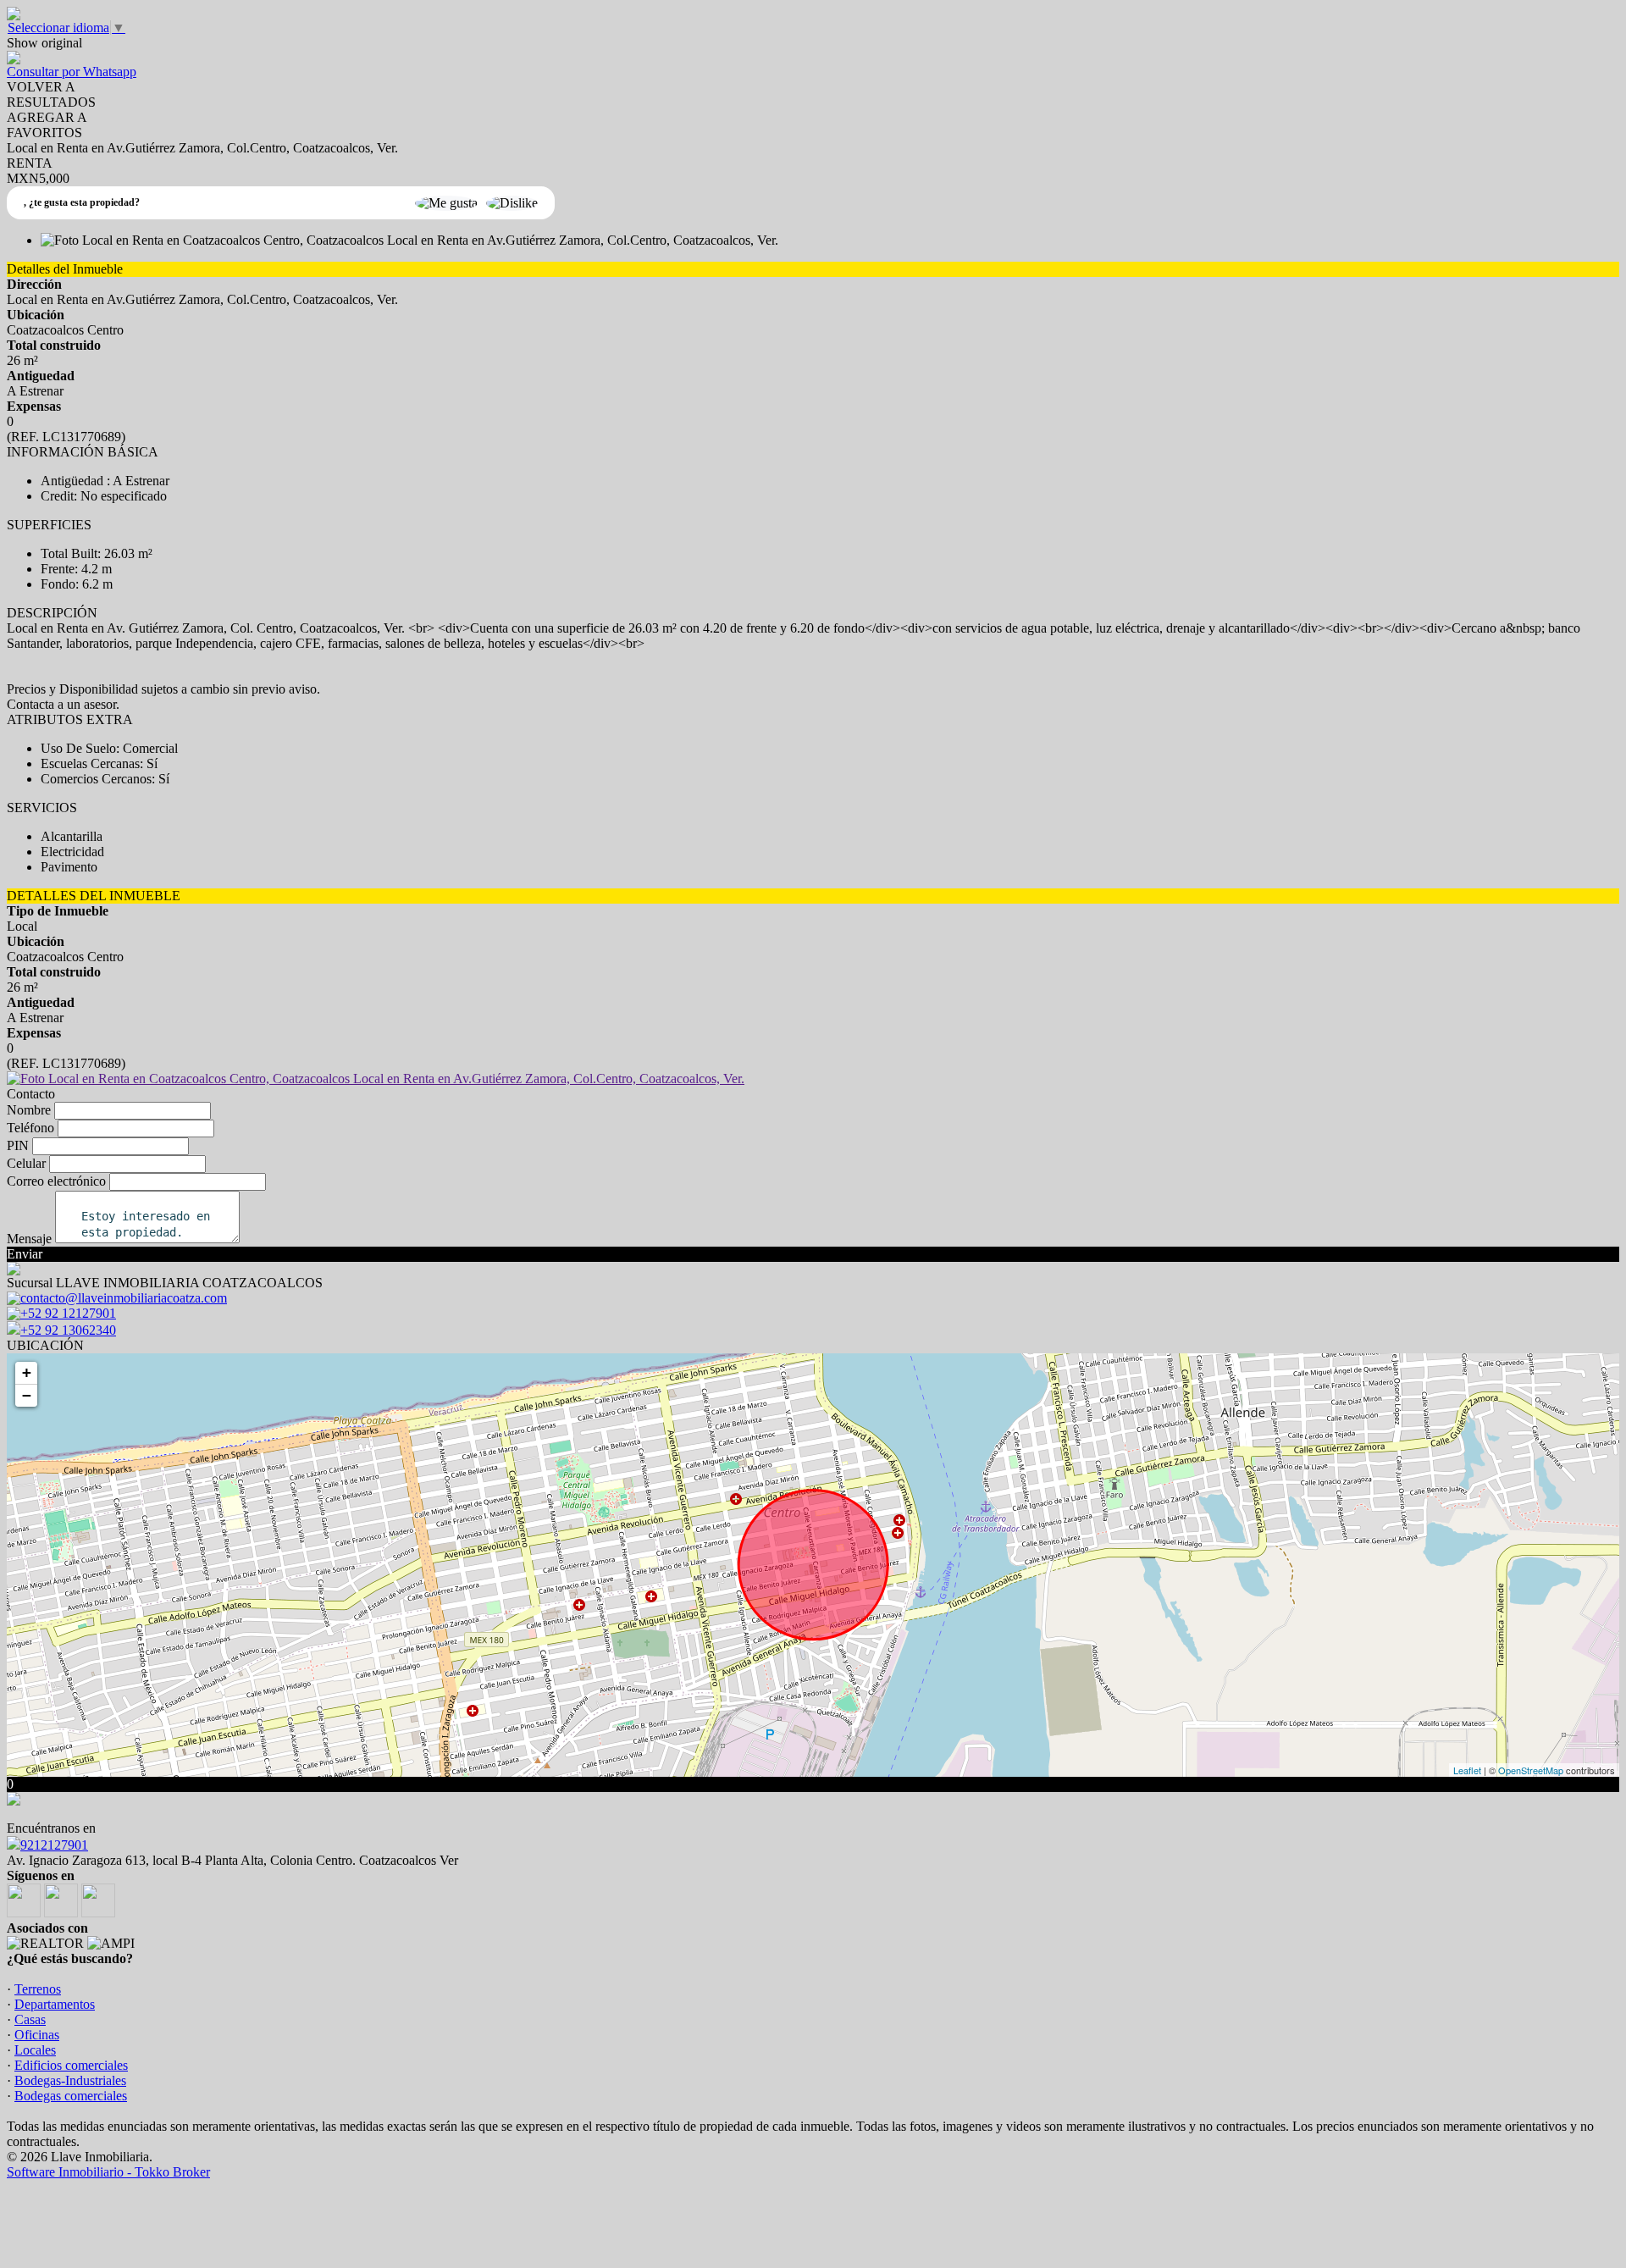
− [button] (27, 1395)
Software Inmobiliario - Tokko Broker (108, 2172)
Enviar (25, 1254)
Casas (30, 2019)
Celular (26, 1163)
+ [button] (27, 1372)
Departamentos (55, 2004)
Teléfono (30, 1128)
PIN (18, 1145)
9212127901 (54, 1845)
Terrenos (38, 1989)
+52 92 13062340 (68, 1330)
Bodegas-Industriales (70, 2080)
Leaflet (1467, 1770)
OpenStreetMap (1531, 1770)
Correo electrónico (56, 1181)
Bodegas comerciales (71, 2096)
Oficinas (37, 2035)
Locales (35, 2050)
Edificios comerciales (71, 2065)
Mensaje (29, 1239)
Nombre (29, 1110)
